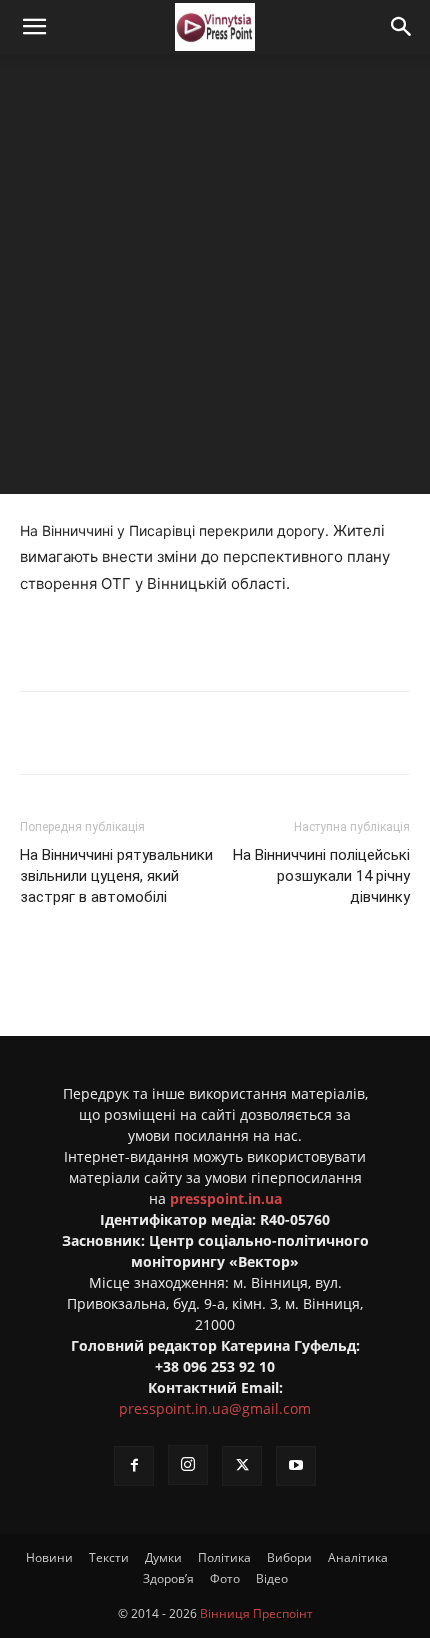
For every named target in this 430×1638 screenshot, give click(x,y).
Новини (49, 1557)
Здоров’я (168, 1578)
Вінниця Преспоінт (256, 1613)
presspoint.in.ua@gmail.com (215, 1408)
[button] (34, 27)
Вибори (289, 1557)
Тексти (109, 1557)
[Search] (402, 27)
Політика (224, 1557)
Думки (163, 1557)
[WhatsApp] (287, 733)
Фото (225, 1578)
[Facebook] (103, 733)
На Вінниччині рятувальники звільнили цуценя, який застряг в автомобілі (116, 876)
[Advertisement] (215, 279)
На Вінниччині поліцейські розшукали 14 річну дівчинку (321, 876)
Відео (272, 1578)
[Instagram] (188, 1465)
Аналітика (358, 1557)
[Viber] (241, 733)
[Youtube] (296, 1466)
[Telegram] (195, 733)
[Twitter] (149, 733)
